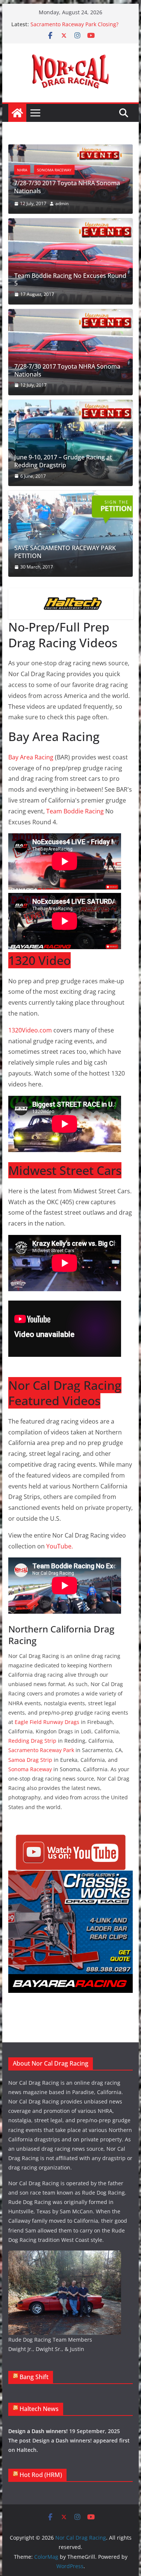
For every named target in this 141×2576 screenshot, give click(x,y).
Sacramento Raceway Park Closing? (74, 24)
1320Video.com (30, 1030)
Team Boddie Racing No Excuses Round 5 (70, 280)
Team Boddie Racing (75, 811)
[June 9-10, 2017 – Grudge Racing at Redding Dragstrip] (71, 443)
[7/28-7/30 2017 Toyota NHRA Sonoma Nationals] (71, 150)
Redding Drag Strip (32, 1741)
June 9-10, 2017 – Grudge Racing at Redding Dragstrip (63, 461)
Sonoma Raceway (55, 170)
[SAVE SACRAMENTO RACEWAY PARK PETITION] (71, 534)
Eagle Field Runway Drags (47, 1722)
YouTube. (60, 1546)
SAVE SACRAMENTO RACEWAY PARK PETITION (65, 552)
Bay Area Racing (31, 757)
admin (62, 203)
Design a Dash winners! (38, 2431)
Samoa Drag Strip (30, 1760)
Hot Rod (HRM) (41, 2475)
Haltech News (39, 2409)
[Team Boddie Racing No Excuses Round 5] (71, 261)
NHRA (22, 170)
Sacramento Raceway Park (41, 1750)
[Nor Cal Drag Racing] (17, 113)
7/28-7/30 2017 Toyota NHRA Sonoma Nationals (67, 187)
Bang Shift (34, 2377)
